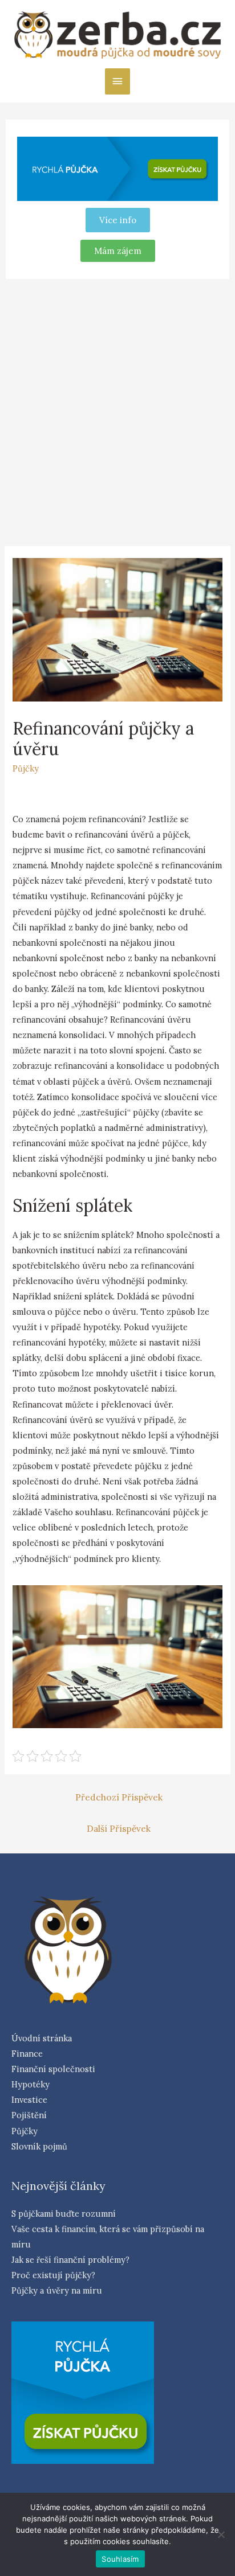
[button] (118, 251)
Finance (27, 2054)
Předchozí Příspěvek (119, 1797)
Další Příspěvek (119, 1828)
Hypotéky (31, 2084)
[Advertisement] (117, 411)
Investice (29, 2100)
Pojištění (29, 2115)
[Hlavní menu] (117, 81)
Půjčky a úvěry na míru (57, 2290)
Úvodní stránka (42, 2038)
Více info (118, 220)
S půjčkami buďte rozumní (64, 2214)
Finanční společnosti (53, 2069)
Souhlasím (120, 2559)
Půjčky (26, 768)
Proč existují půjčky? (53, 2275)
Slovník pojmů (39, 2146)
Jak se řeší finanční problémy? (70, 2260)
